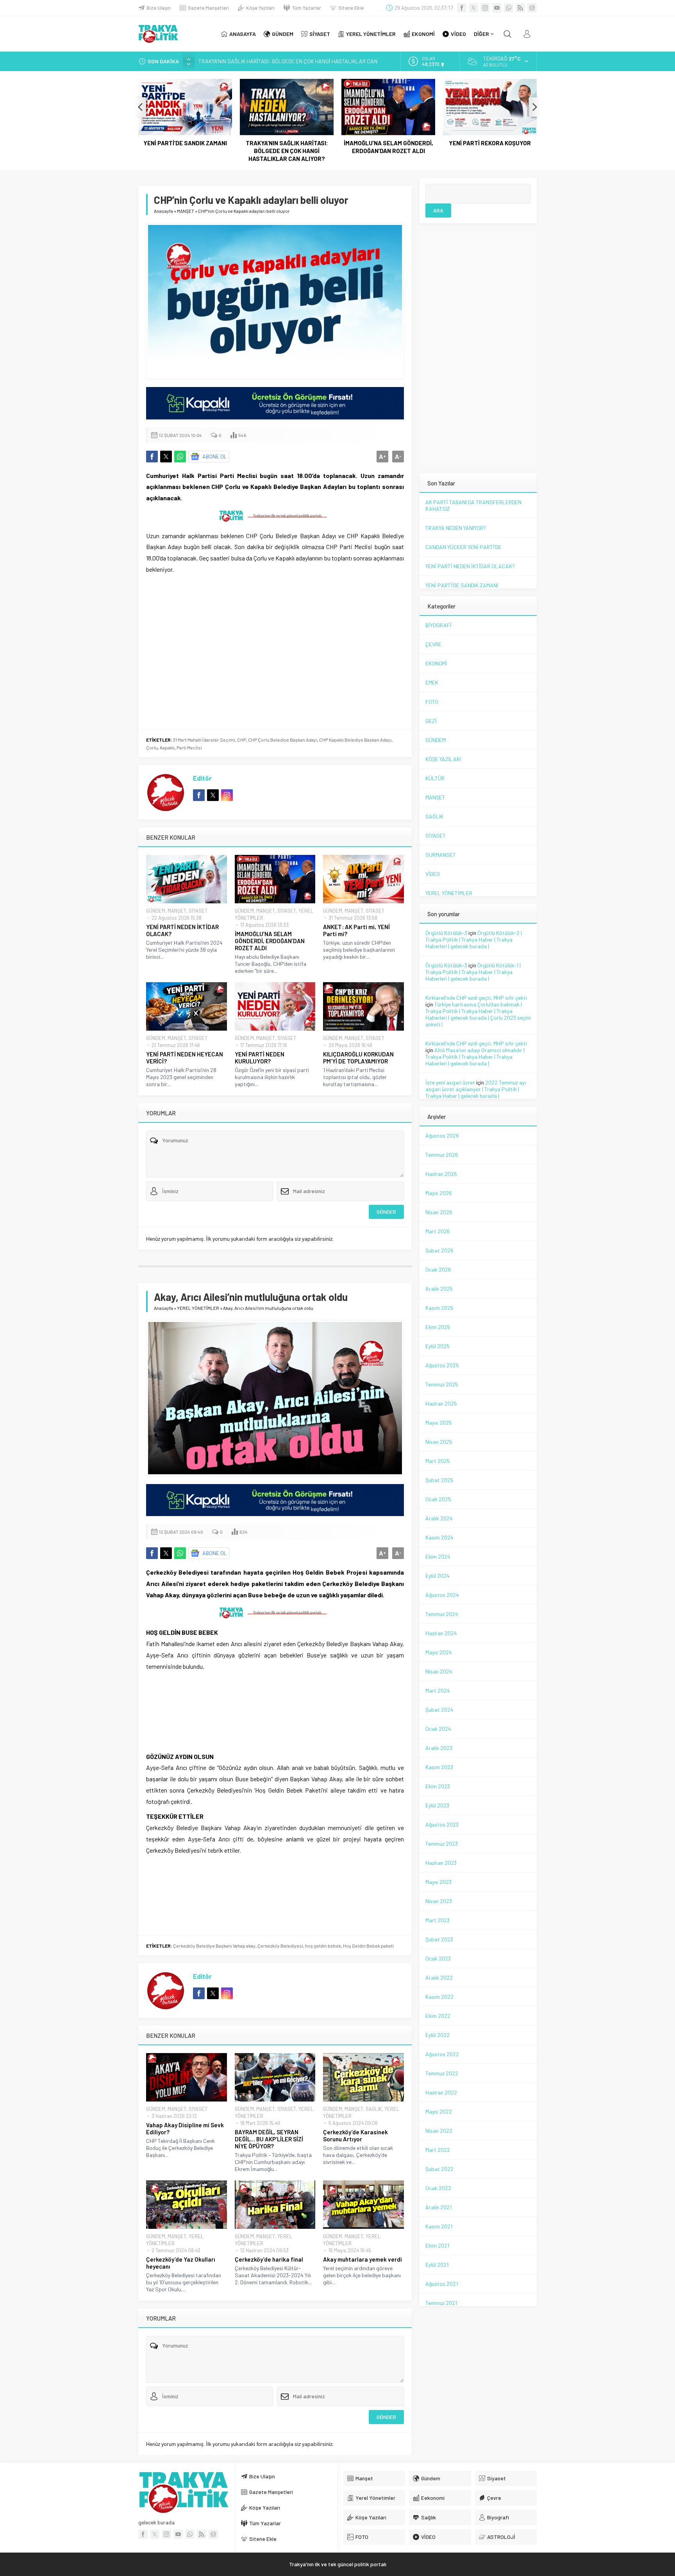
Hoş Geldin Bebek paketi (368, 1946)
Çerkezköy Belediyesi (280, 1946)
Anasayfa (163, 211)
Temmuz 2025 (442, 1384)
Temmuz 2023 (442, 1844)
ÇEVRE (433, 644)
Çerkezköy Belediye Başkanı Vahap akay (214, 1946)
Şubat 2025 (439, 1480)
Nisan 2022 (439, 2131)
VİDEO (433, 874)
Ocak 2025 (438, 1499)
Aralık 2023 (439, 1748)
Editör (202, 778)
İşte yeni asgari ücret (450, 1082)
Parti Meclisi (189, 747)
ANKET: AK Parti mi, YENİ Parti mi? (356, 930)
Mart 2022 (438, 2150)
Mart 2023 (437, 1920)
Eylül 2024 (437, 1576)
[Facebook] (462, 8)
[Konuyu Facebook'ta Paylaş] (152, 457)
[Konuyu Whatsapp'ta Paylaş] (180, 457)
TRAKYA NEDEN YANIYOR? (456, 528)
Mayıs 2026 (439, 1193)
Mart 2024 (438, 1690)
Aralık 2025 (439, 1289)
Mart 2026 (438, 1231)
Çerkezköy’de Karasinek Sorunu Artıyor (355, 2135)
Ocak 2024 (438, 1729)
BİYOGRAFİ (438, 625)
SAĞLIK (374, 2109)
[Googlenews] (532, 8)
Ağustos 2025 (442, 1365)
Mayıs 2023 (438, 1882)
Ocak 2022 (438, 2188)
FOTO (432, 702)
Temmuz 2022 (442, 2073)
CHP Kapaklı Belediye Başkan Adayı (355, 740)
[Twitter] (473, 8)
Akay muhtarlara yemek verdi (362, 2259)
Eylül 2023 (437, 1805)
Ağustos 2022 (442, 2054)
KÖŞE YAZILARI (443, 759)
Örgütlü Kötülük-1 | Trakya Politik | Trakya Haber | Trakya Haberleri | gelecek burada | (473, 972)
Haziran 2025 (441, 1403)
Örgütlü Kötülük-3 (446, 933)
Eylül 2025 (437, 1346)
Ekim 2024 (438, 1556)
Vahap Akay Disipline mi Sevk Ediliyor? (185, 2128)
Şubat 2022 (439, 2169)
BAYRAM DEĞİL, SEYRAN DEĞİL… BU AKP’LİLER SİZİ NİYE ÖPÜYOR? (269, 2139)
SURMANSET (441, 855)
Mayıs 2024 (439, 1652)
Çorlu (152, 747)
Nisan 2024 (439, 1671)
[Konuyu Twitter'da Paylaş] (166, 457)
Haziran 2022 (441, 2092)
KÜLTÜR (435, 778)
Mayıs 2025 (439, 1423)
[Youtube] (497, 8)
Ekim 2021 (437, 2245)
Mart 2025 (438, 1461)
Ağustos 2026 (442, 1135)
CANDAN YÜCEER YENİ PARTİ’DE (463, 547)
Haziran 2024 (441, 1633)
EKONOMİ (436, 663)
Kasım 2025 (439, 1308)
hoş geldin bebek (323, 1946)
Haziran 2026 (441, 1174)
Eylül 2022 (437, 2035)
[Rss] (520, 8)
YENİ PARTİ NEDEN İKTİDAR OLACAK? (182, 930)
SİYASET (198, 911)
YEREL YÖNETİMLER (198, 1308)
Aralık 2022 (439, 1977)
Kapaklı (167, 747)
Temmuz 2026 (442, 1155)
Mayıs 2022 (439, 2111)
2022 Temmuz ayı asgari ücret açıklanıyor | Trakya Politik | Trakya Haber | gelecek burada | (476, 1089)
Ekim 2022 (438, 2016)
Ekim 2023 (438, 1786)
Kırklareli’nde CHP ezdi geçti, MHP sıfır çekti (476, 998)
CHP (242, 740)
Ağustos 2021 (442, 2284)
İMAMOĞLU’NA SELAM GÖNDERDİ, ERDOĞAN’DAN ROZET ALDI (388, 147)
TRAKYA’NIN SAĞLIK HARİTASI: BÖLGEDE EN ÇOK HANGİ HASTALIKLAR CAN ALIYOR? (287, 151)
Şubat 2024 (439, 1710)
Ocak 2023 (438, 1958)
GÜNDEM (156, 911)
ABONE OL (215, 456)
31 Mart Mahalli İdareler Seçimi (204, 740)
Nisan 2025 (439, 1442)
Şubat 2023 (439, 1939)
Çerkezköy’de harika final (269, 2259)
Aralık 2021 (438, 2207)
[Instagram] (485, 8)
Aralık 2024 (439, 1518)
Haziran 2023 (441, 1863)
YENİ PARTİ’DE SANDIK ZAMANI (185, 143)
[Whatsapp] (509, 8)
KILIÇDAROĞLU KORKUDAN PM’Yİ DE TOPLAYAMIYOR (358, 1058)
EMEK (432, 682)
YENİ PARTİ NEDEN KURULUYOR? (260, 1058)
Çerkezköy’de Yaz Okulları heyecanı (181, 2263)
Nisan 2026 (439, 1212)
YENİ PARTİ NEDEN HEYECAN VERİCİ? (185, 1058)
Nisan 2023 (439, 1901)
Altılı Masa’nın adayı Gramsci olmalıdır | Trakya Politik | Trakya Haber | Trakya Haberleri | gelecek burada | (475, 1057)
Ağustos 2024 (442, 1595)
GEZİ (431, 721)
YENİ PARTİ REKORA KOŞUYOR (490, 143)
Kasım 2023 (439, 1767)
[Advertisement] (91, 156)
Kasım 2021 (439, 2226)
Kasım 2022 (439, 1997)
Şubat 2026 (439, 1250)
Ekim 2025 (438, 1327)
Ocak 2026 (438, 1269)
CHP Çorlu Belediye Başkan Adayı (283, 740)
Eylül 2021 (437, 2265)
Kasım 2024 (439, 1537)
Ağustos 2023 (442, 1824)
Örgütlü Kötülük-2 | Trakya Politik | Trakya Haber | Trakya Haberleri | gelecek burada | (474, 939)
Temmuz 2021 (441, 2303)
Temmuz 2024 (442, 1614)
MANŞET (186, 211)
